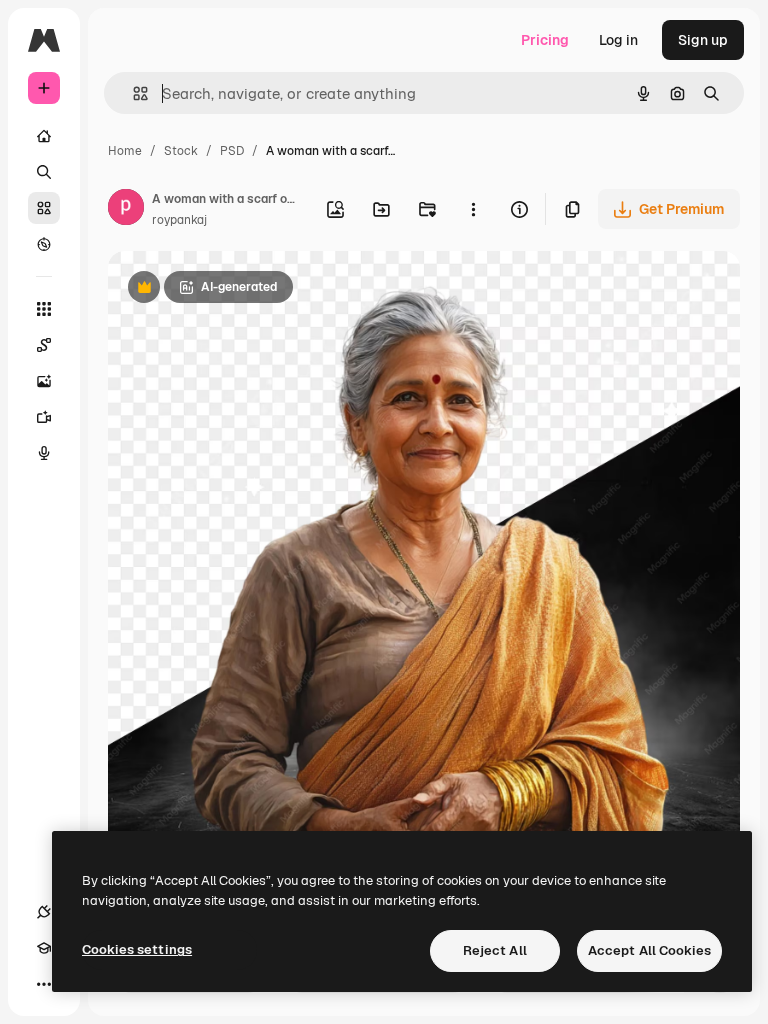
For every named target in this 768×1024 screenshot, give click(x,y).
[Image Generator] (44, 381)
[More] (44, 984)
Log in (618, 40)
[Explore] (44, 244)
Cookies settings (137, 949)
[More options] (473, 209)
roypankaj (179, 220)
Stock (181, 151)
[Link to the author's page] (126, 210)
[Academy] (44, 948)
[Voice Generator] (44, 453)
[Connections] (44, 912)
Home (125, 151)
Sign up (703, 40)
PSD (232, 151)
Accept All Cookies (649, 950)
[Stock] (44, 208)
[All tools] (44, 309)
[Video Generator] (44, 417)
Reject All (495, 950)
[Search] (44, 172)
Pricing (545, 40)
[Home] (44, 136)
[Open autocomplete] (132, 93)
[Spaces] (44, 345)
